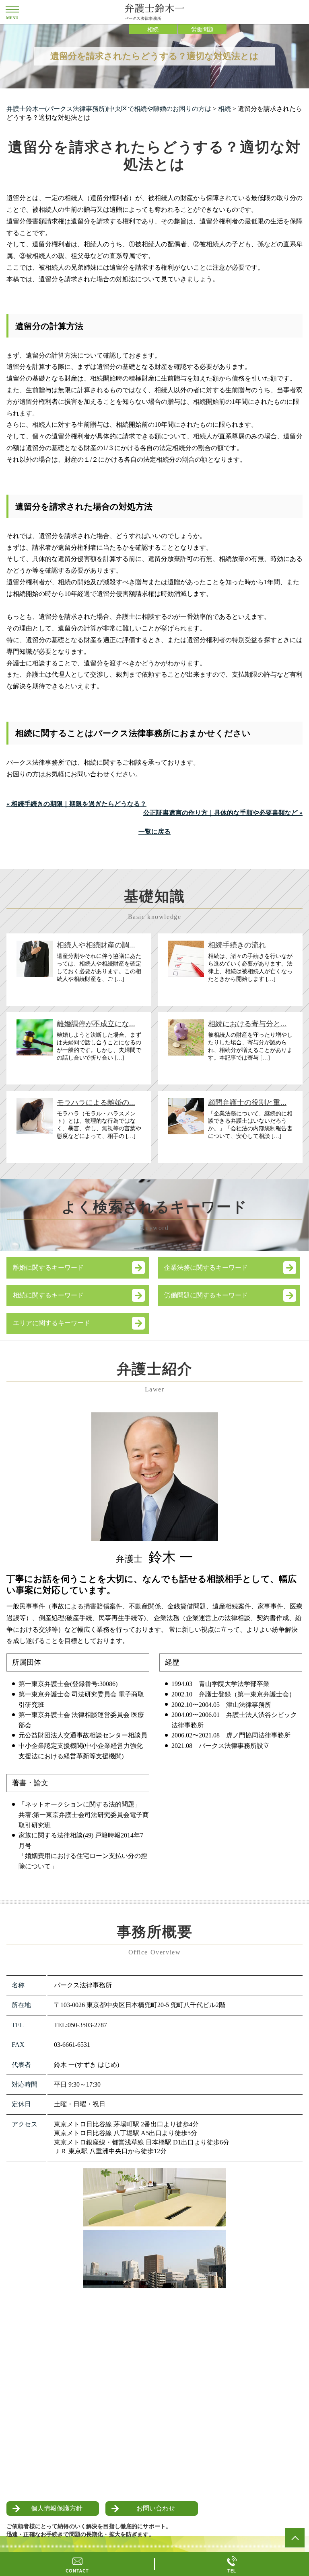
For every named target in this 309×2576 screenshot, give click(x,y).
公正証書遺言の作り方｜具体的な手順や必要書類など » (223, 813)
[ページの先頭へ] (295, 2538)
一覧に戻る (154, 832)
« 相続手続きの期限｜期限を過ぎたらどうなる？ (76, 804)
